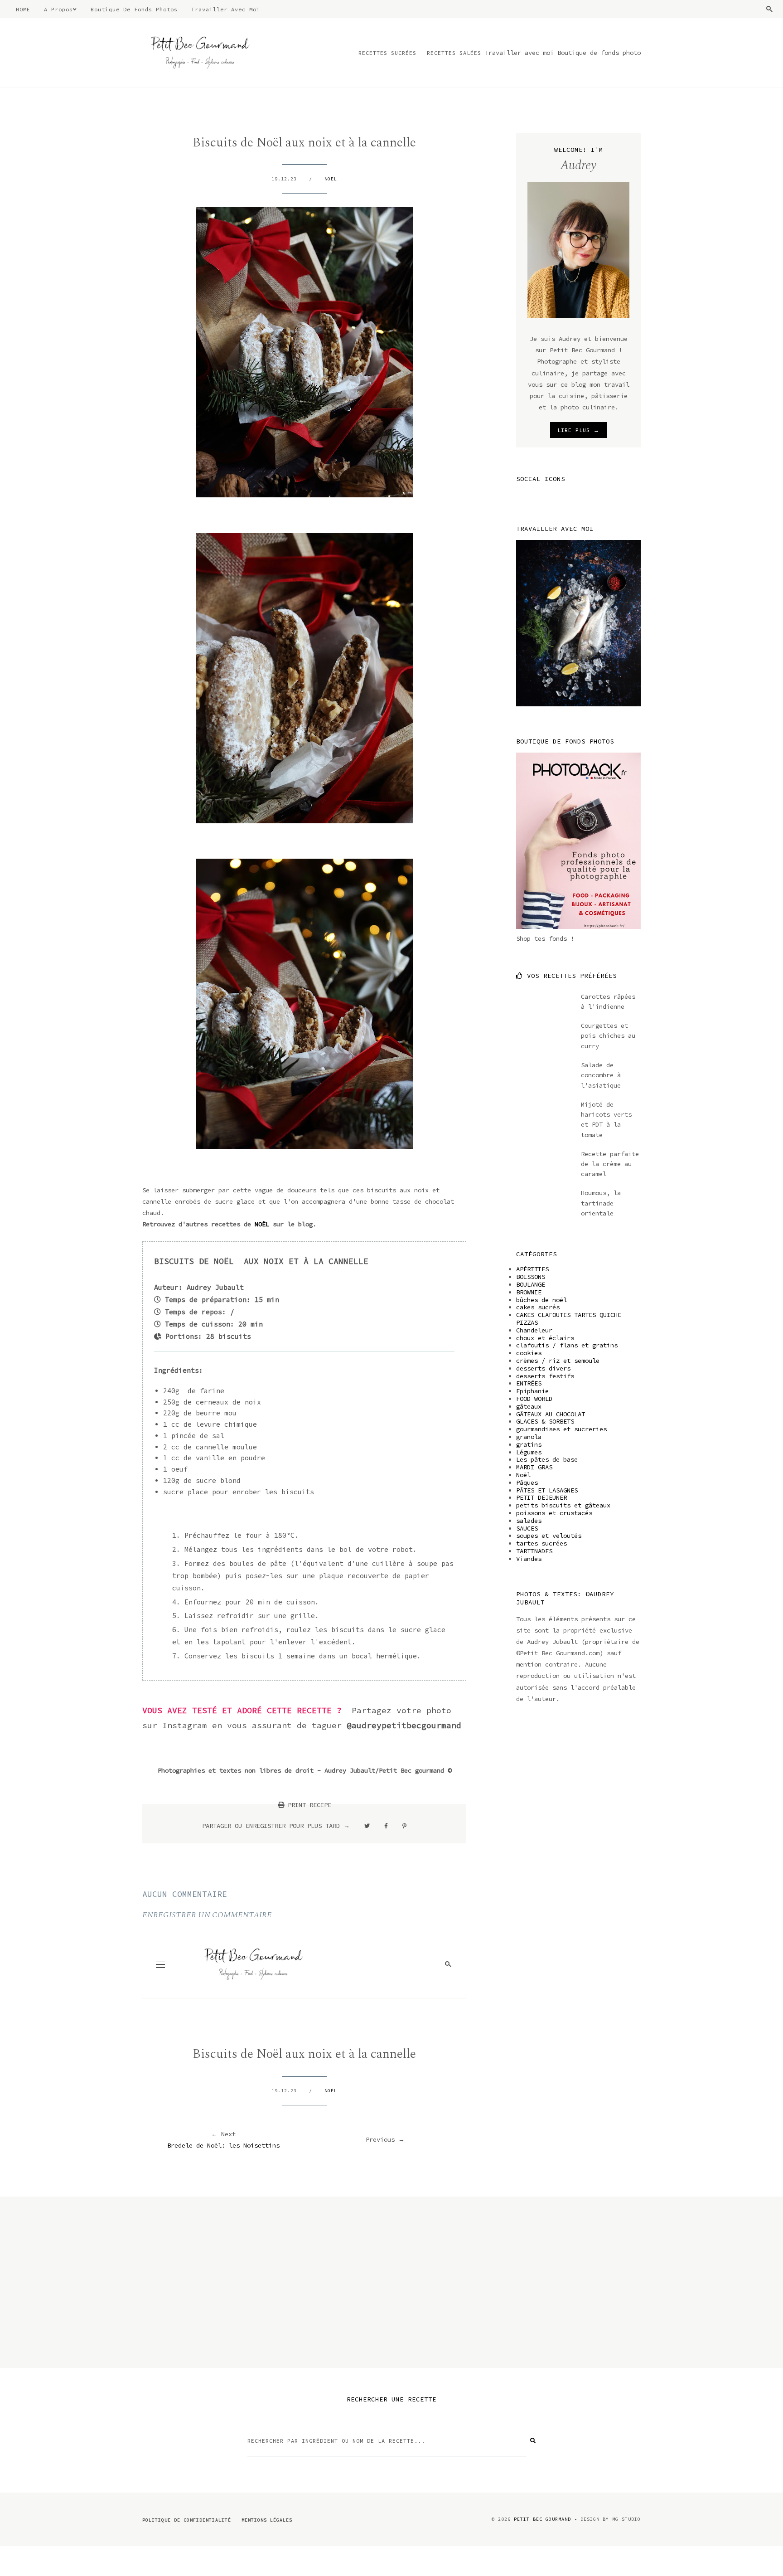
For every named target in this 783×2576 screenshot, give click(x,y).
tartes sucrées (541, 1543)
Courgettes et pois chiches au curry (608, 1036)
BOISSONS (531, 1277)
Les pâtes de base (547, 1459)
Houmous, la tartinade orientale (601, 1203)
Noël (331, 179)
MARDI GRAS (534, 1467)
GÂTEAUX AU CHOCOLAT (551, 1414)
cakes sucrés (538, 1307)
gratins (529, 1444)
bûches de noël (541, 1300)
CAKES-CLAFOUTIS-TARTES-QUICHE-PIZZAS (570, 1319)
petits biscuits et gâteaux (563, 1505)
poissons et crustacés (554, 1513)
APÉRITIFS (532, 1269)
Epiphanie (532, 1391)
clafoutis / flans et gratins (567, 1345)
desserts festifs (545, 1376)
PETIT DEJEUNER (541, 1497)
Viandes (529, 1559)
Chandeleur (534, 1330)
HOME (23, 9)
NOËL (264, 1224)
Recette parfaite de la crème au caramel (610, 1164)
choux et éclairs (545, 1338)
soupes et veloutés (549, 1536)
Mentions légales (267, 2520)
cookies (529, 1353)
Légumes (529, 1452)
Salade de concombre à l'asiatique (601, 1075)
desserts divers (543, 1368)
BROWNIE (529, 1292)
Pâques (527, 1482)
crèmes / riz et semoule (558, 1361)
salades (529, 1521)
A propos (58, 9)
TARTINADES (534, 1551)
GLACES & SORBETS (545, 1421)
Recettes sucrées (387, 53)
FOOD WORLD (534, 1399)
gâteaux (529, 1406)
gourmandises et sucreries (561, 1429)
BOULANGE (531, 1284)
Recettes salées (454, 53)
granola (529, 1437)
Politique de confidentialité (187, 2520)
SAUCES (527, 1528)
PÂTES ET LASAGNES (547, 1490)
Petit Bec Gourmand (542, 2519)
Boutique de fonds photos (134, 9)
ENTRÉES (529, 1383)
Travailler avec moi (226, 9)
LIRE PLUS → (578, 430)
